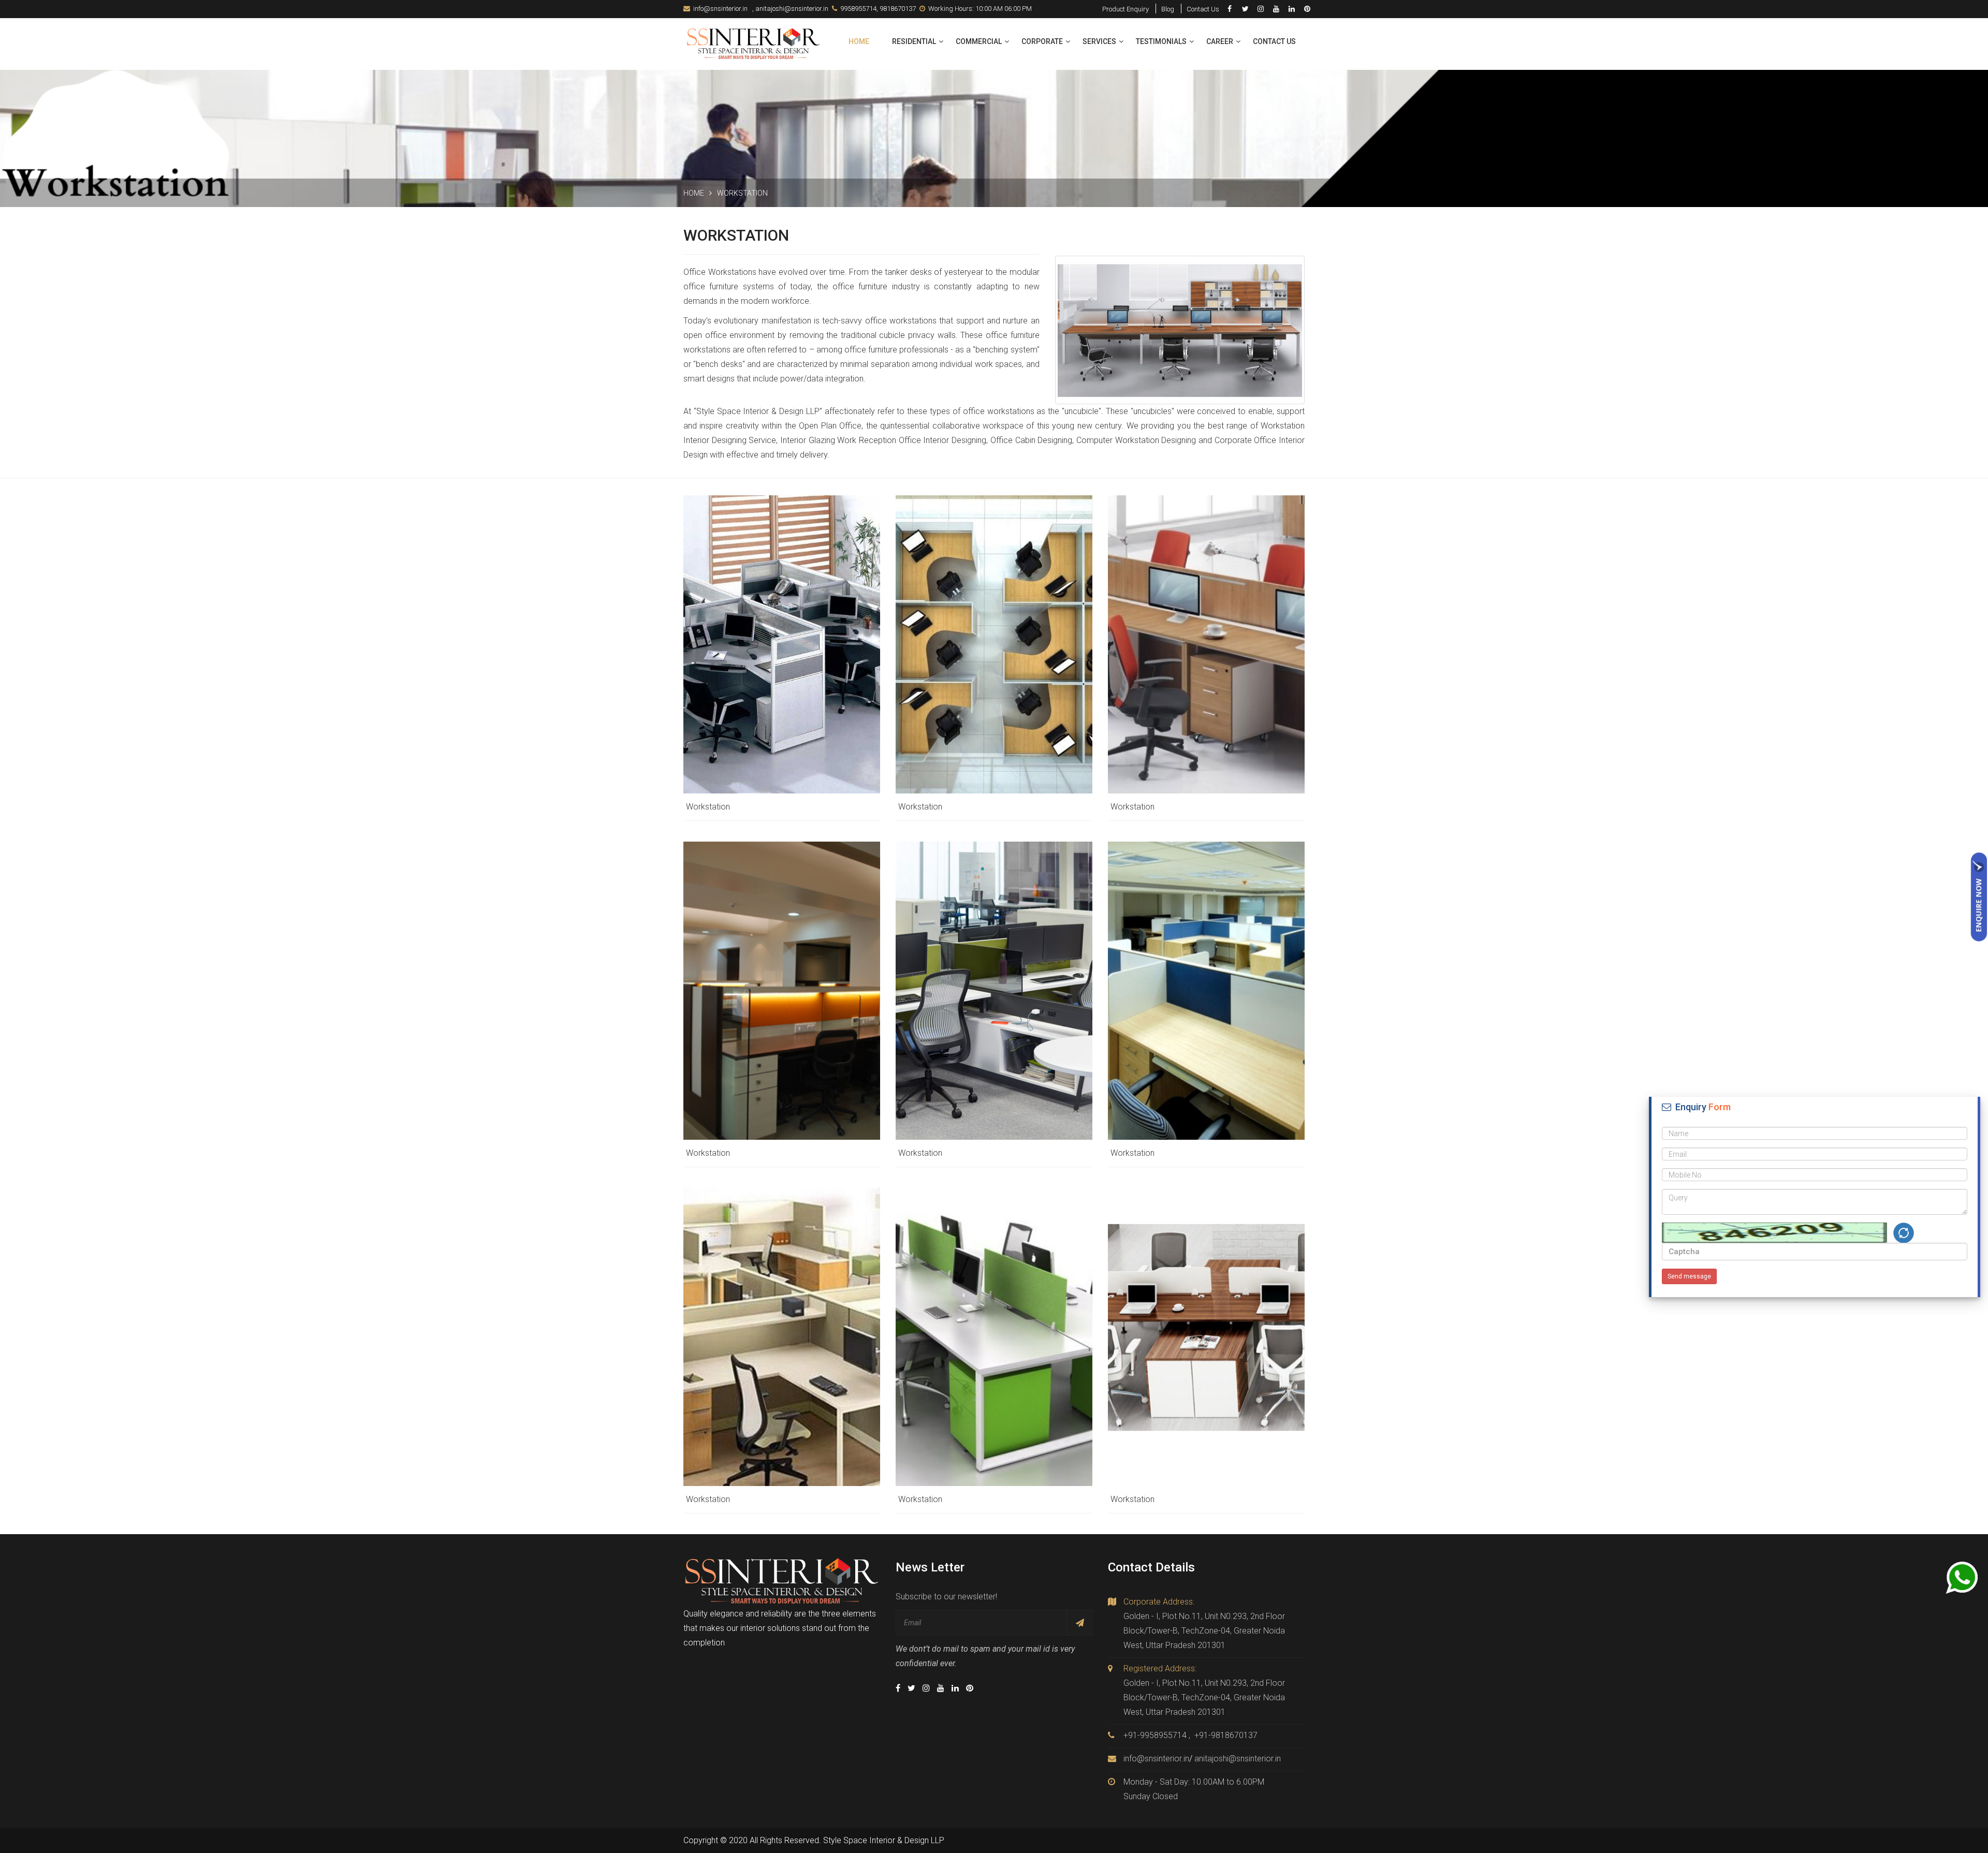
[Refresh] (1904, 1233)
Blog (1168, 9)
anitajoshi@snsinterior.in (792, 9)
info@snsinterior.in (720, 9)
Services (1099, 41)
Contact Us (1203, 9)
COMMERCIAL (979, 41)
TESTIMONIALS (1161, 41)
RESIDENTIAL (914, 41)
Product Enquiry (1125, 9)
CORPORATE (1042, 41)
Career (1220, 41)
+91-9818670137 (1226, 1735)
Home (859, 41)
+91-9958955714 (1155, 1735)
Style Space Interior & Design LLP (884, 1840)
